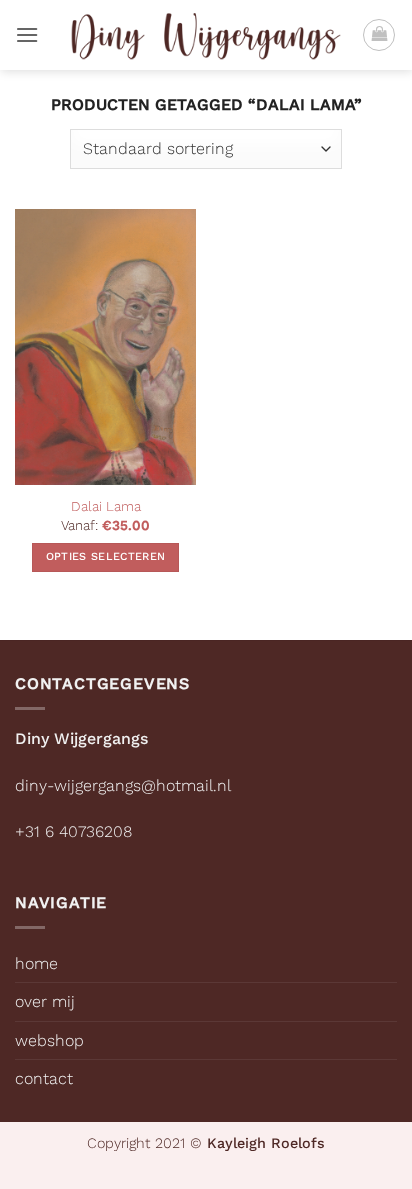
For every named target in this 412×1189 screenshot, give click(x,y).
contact (44, 1078)
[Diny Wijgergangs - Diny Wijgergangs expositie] (206, 35)
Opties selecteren (106, 556)
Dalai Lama (106, 506)
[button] (27, 34)
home (36, 963)
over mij (45, 1001)
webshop (49, 1040)
